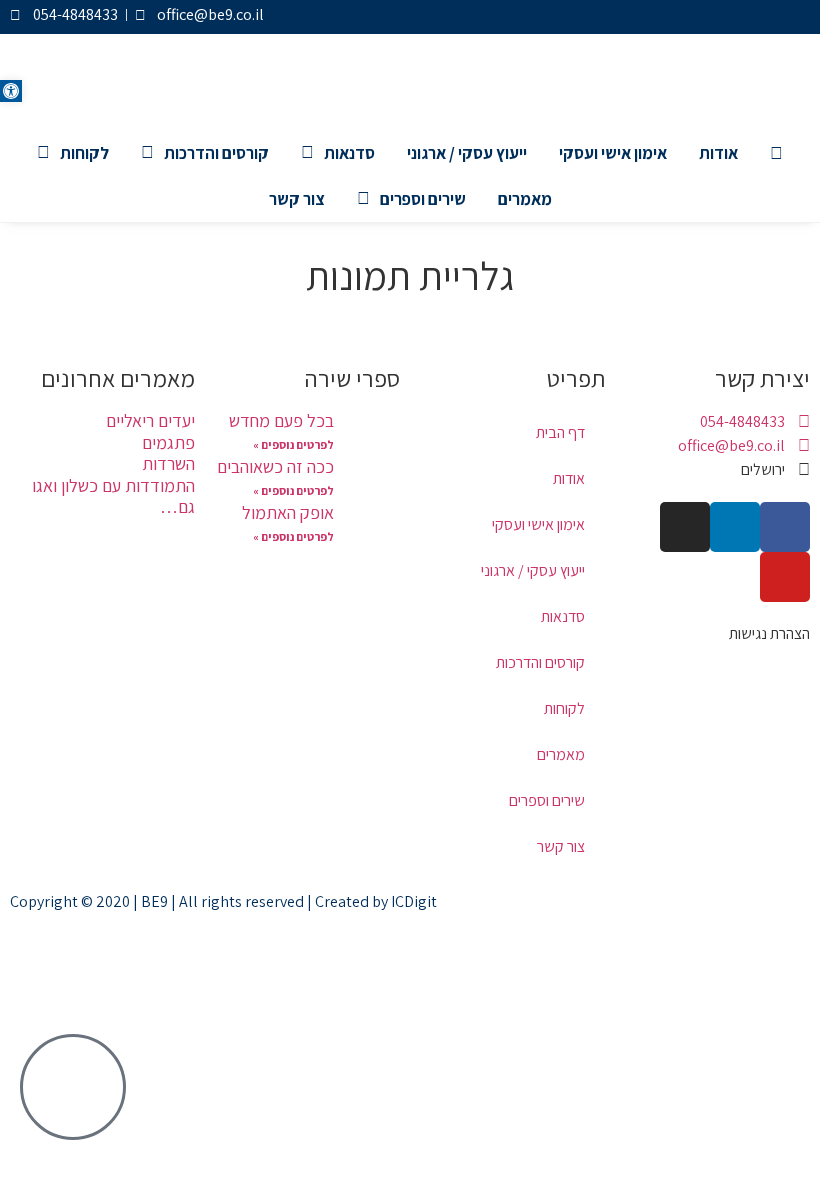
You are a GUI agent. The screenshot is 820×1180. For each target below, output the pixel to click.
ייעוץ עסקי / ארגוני (467, 153)
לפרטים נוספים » (293, 444)
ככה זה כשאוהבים (275, 466)
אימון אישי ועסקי (613, 153)
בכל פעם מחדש (281, 420)
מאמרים (525, 199)
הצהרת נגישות (769, 633)
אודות (718, 153)
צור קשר (297, 199)
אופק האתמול (288, 512)
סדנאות (349, 153)
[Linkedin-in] (763, 17)
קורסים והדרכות (216, 153)
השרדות (168, 463)
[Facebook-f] (796, 17)
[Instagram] (730, 17)
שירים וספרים (423, 199)
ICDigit (414, 901)
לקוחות (84, 153)
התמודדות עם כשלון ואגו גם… (113, 496)
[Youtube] (697, 17)
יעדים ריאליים (150, 420)
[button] (11, 91)
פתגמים (168, 442)
